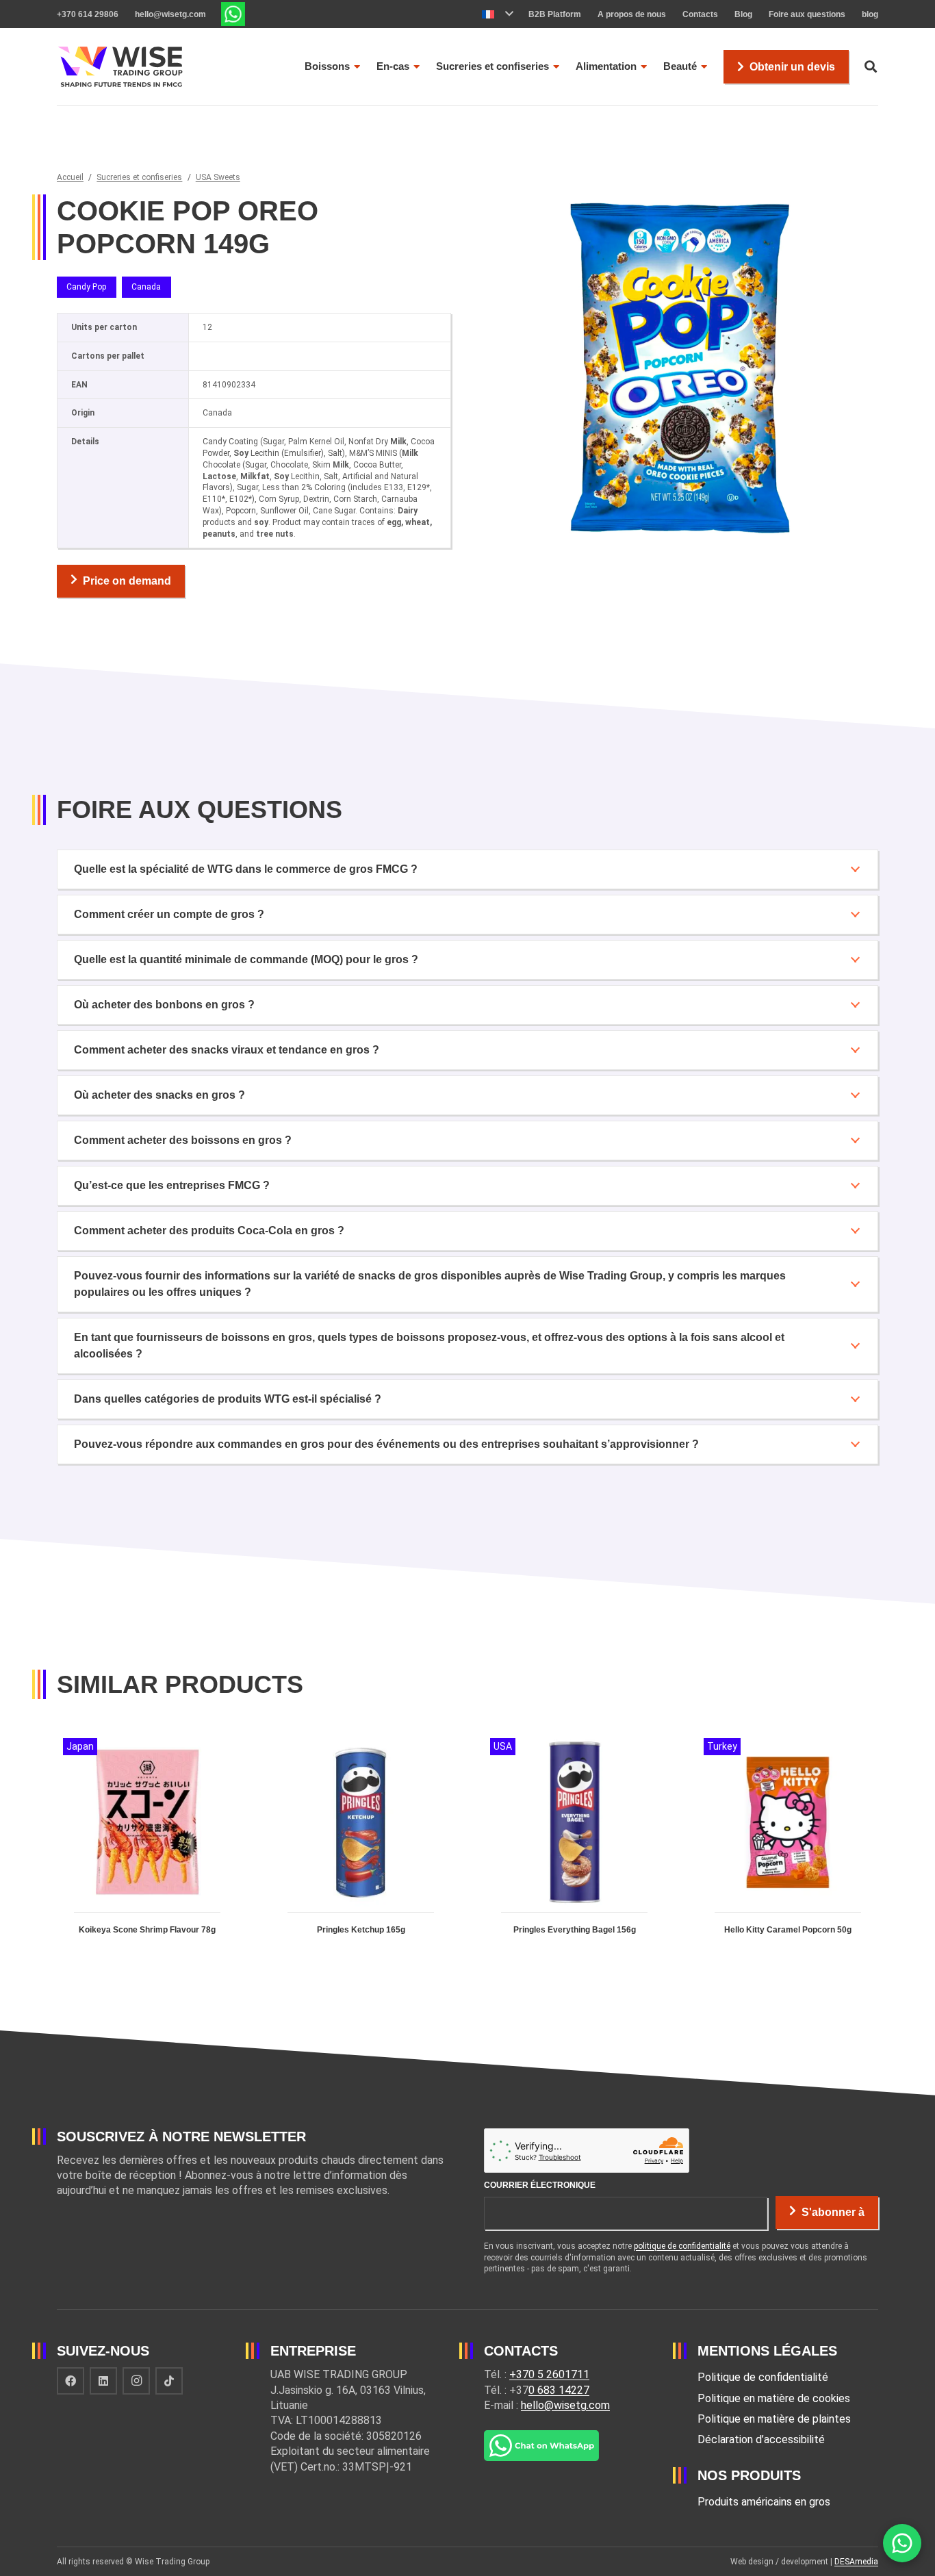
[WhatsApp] (902, 2543)
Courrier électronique (540, 2185)
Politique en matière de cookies (774, 2398)
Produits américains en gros (764, 2502)
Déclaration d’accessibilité (761, 2439)
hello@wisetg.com (565, 2405)
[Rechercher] (871, 67)
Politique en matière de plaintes (774, 2419)
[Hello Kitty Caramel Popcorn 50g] (788, 1848)
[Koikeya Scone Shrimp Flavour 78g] (147, 1848)
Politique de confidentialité (763, 2377)
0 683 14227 (559, 2390)
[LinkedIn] (103, 2381)
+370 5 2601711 (549, 2374)
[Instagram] (136, 2381)
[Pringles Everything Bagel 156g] (574, 1848)
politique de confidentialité (682, 2246)
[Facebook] (71, 2381)
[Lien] (233, 14)
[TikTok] (169, 2381)
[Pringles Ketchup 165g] (361, 1848)
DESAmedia (856, 2562)
